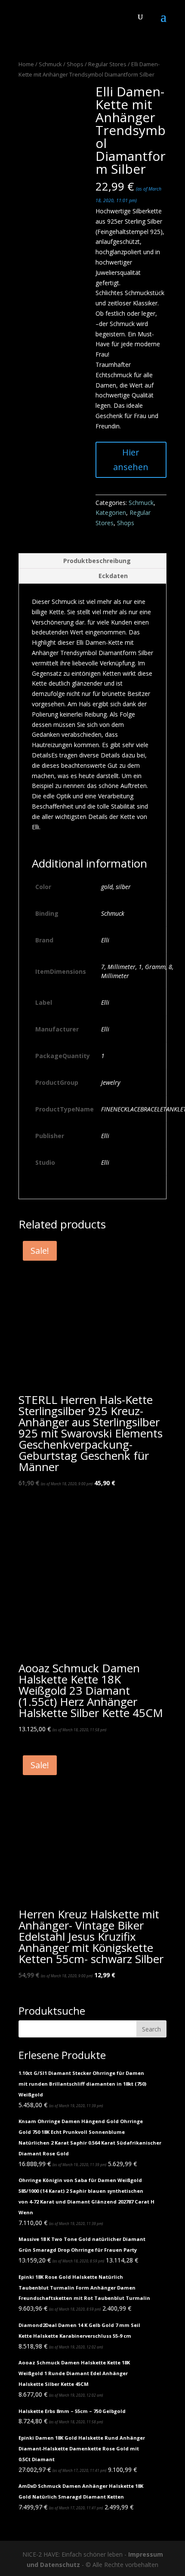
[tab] (92, 561)
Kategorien (111, 512)
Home (26, 64)
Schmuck (50, 64)
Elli (105, 940)
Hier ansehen (131, 460)
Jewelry (111, 1082)
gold (107, 887)
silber (123, 887)
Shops (75, 64)
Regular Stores (107, 64)
